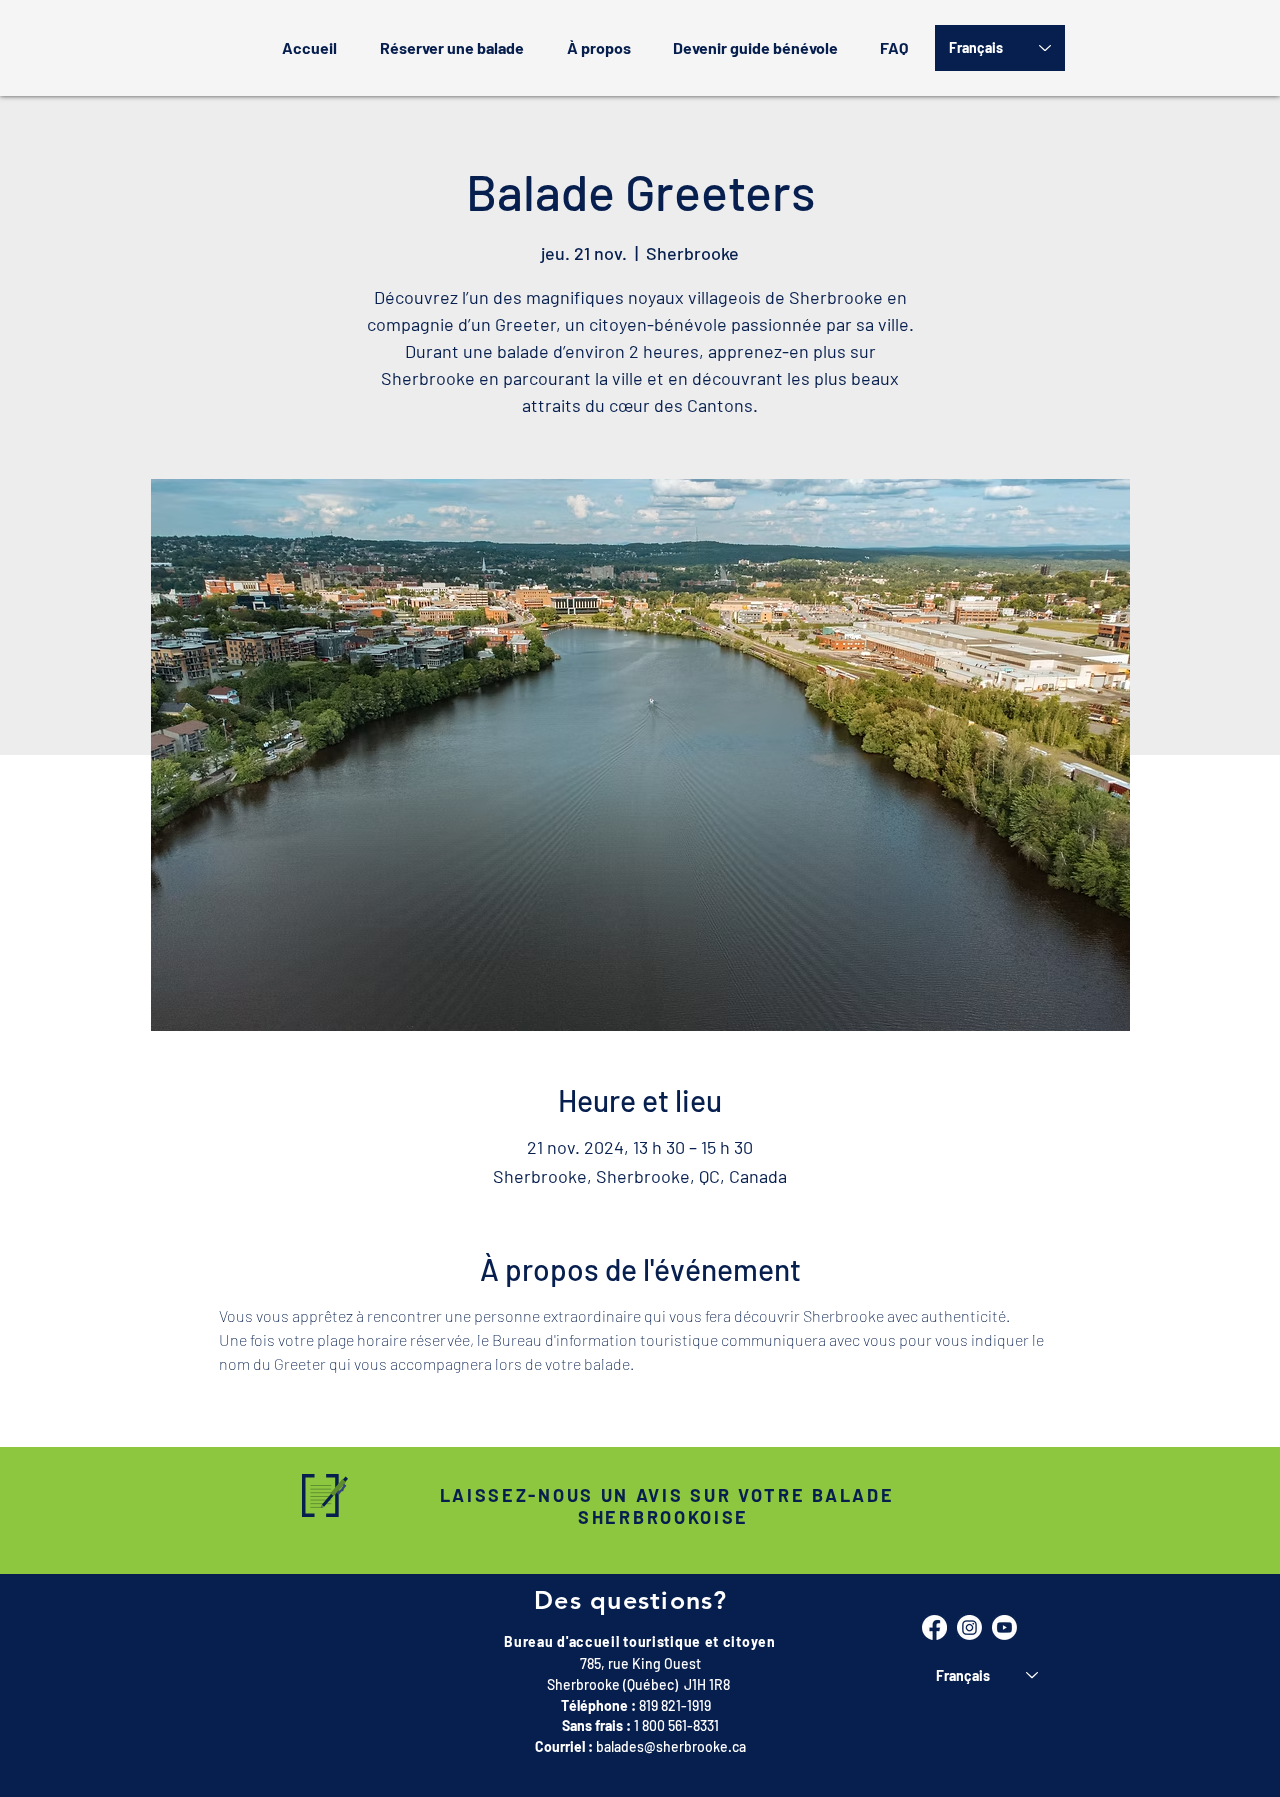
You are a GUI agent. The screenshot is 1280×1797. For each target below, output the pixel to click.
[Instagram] (969, 1627)
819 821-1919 (675, 1705)
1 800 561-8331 (676, 1725)
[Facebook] (934, 1627)
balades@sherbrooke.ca (671, 1746)
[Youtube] (1004, 1627)
